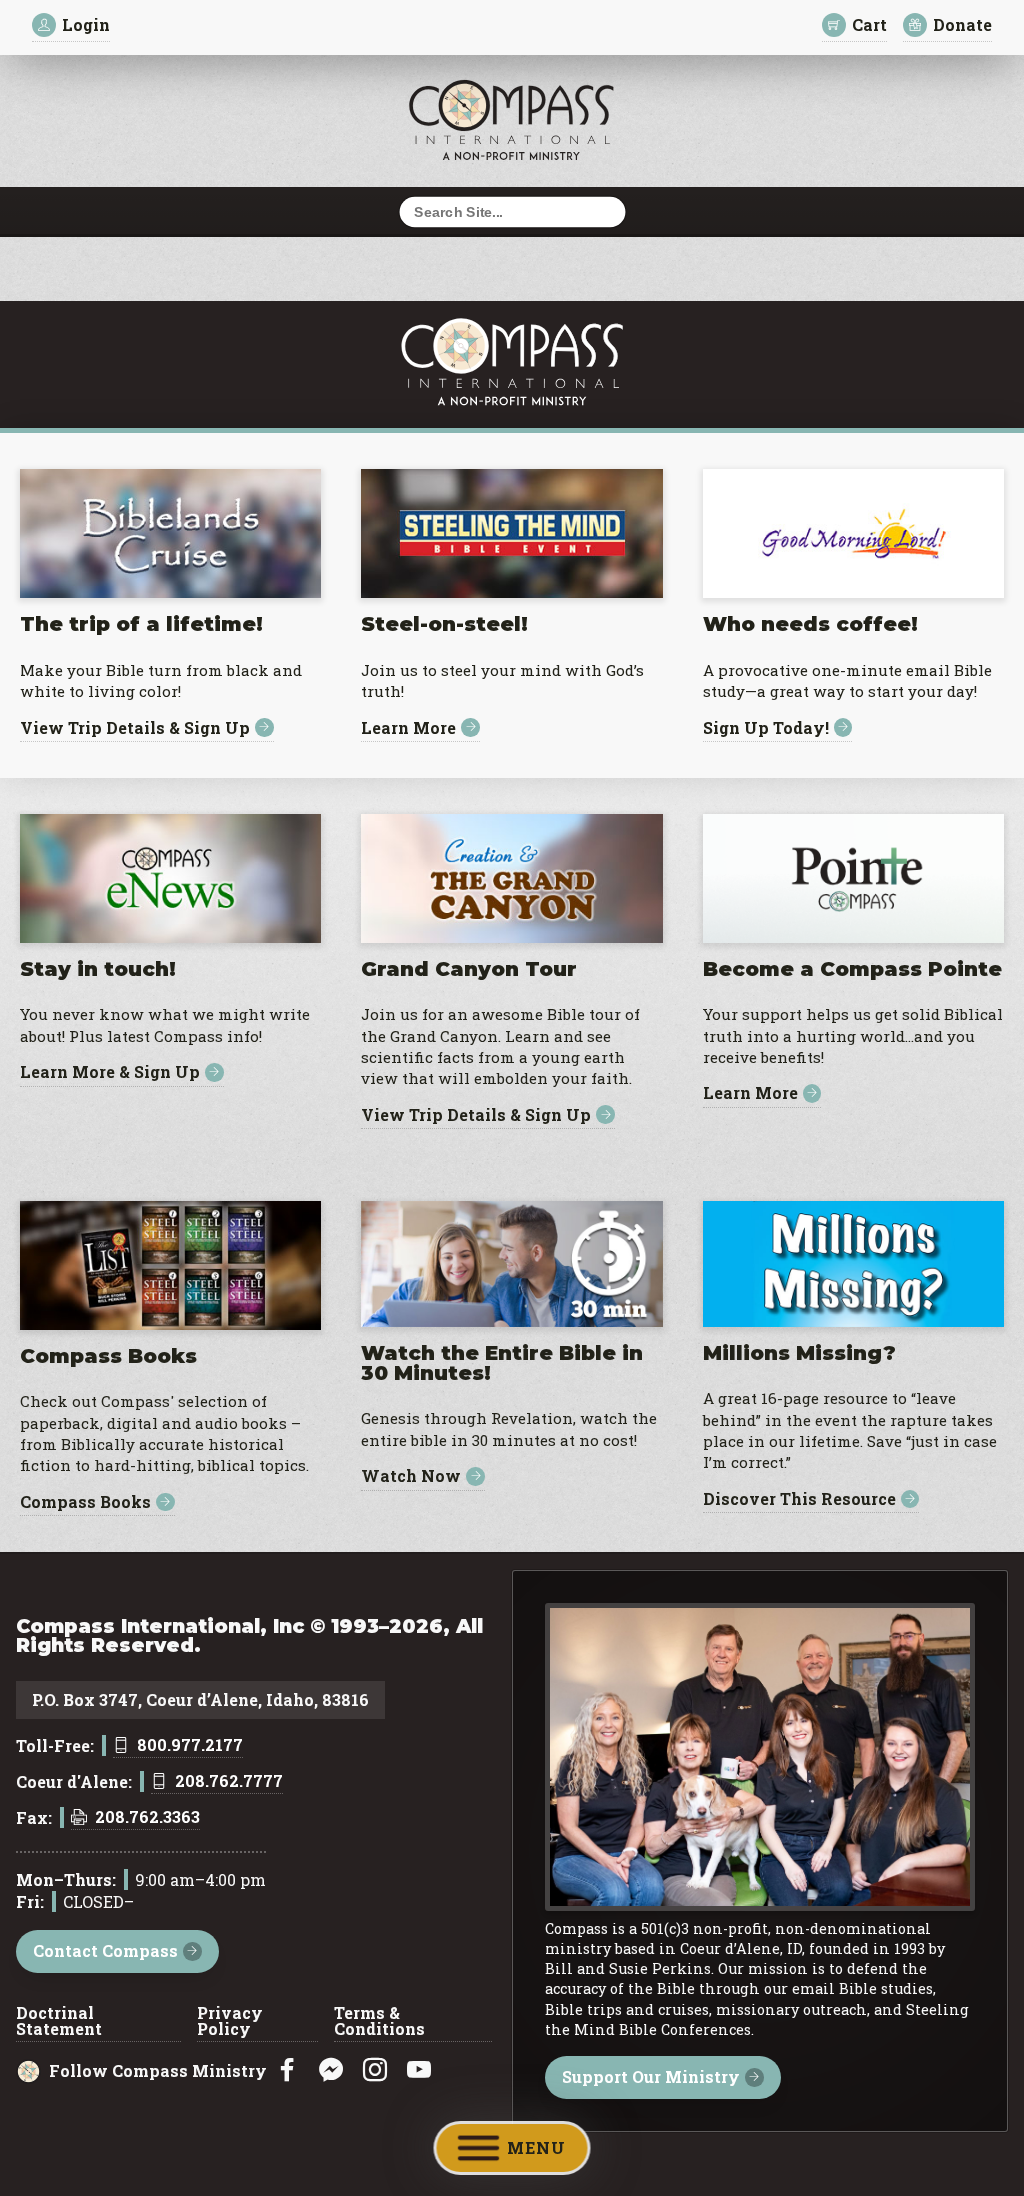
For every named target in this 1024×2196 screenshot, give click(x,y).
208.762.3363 (147, 1818)
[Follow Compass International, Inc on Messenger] (331, 2070)
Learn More (408, 727)
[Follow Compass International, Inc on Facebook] (287, 2070)
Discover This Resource (799, 1499)
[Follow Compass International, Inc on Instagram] (375, 2070)
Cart (869, 24)
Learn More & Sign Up (110, 1072)
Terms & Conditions (379, 2022)
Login (86, 24)
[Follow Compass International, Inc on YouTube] (419, 2070)
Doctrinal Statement (59, 2022)
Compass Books (85, 1502)
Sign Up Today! (766, 727)
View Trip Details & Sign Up (135, 727)
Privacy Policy (230, 2022)
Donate (962, 24)
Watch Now (411, 1476)
